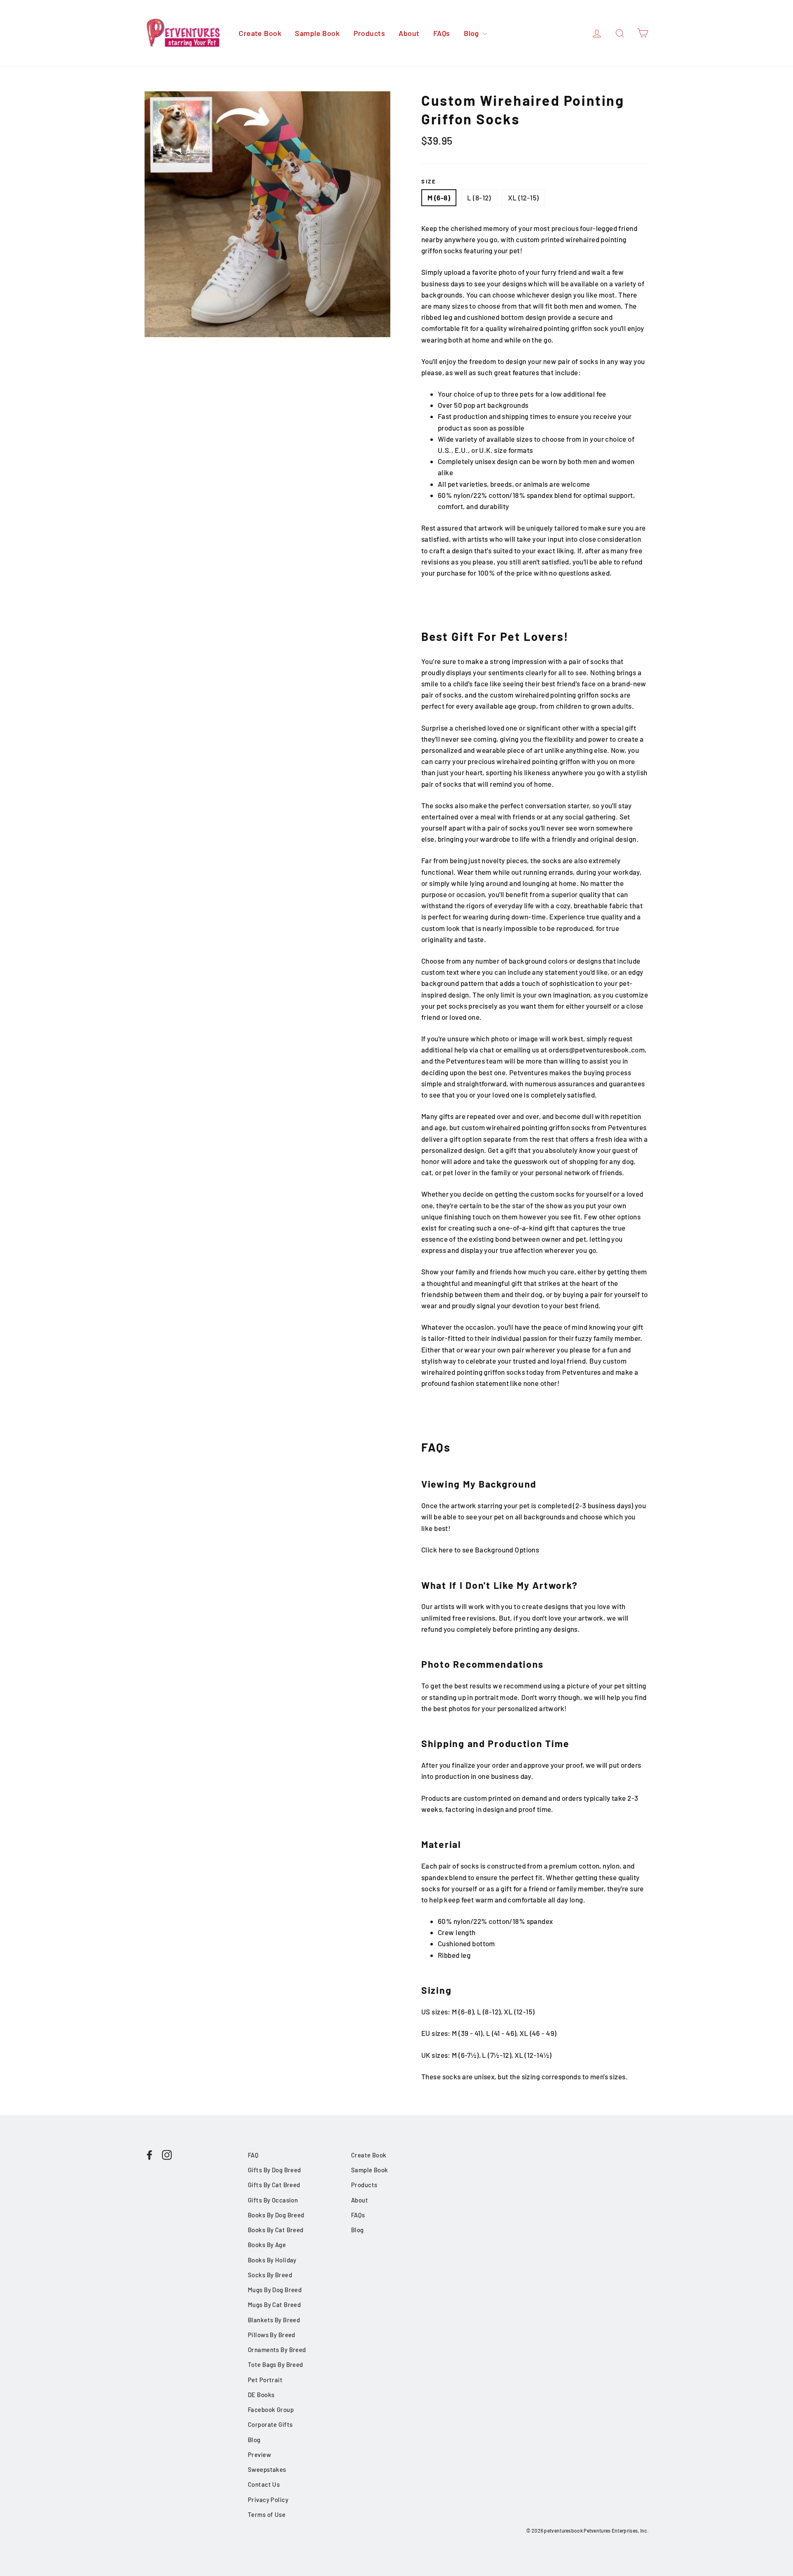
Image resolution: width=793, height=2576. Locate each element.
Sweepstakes (267, 2469)
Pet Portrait (265, 2380)
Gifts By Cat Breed (274, 2185)
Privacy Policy (268, 2500)
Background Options (507, 1550)
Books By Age (267, 2245)
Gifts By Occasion (273, 2200)
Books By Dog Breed (276, 2215)
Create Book (260, 33)
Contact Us (264, 2484)
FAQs (442, 33)
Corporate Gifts (270, 2424)
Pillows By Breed (272, 2335)
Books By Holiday (272, 2260)
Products (369, 33)
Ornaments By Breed (277, 2350)
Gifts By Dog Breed (274, 2170)
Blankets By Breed (274, 2320)
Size (429, 181)
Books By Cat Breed (276, 2230)
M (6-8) (439, 198)
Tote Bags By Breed (275, 2364)
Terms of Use (267, 2514)
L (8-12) (479, 198)
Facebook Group (271, 2409)
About (409, 33)
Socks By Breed (270, 2275)
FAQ (253, 2155)
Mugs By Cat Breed (274, 2305)
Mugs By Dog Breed (275, 2290)
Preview (259, 2455)
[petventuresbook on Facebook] (150, 2154)
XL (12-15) (523, 198)
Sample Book (317, 33)
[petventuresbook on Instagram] (167, 2154)
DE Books (261, 2395)
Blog (472, 33)
